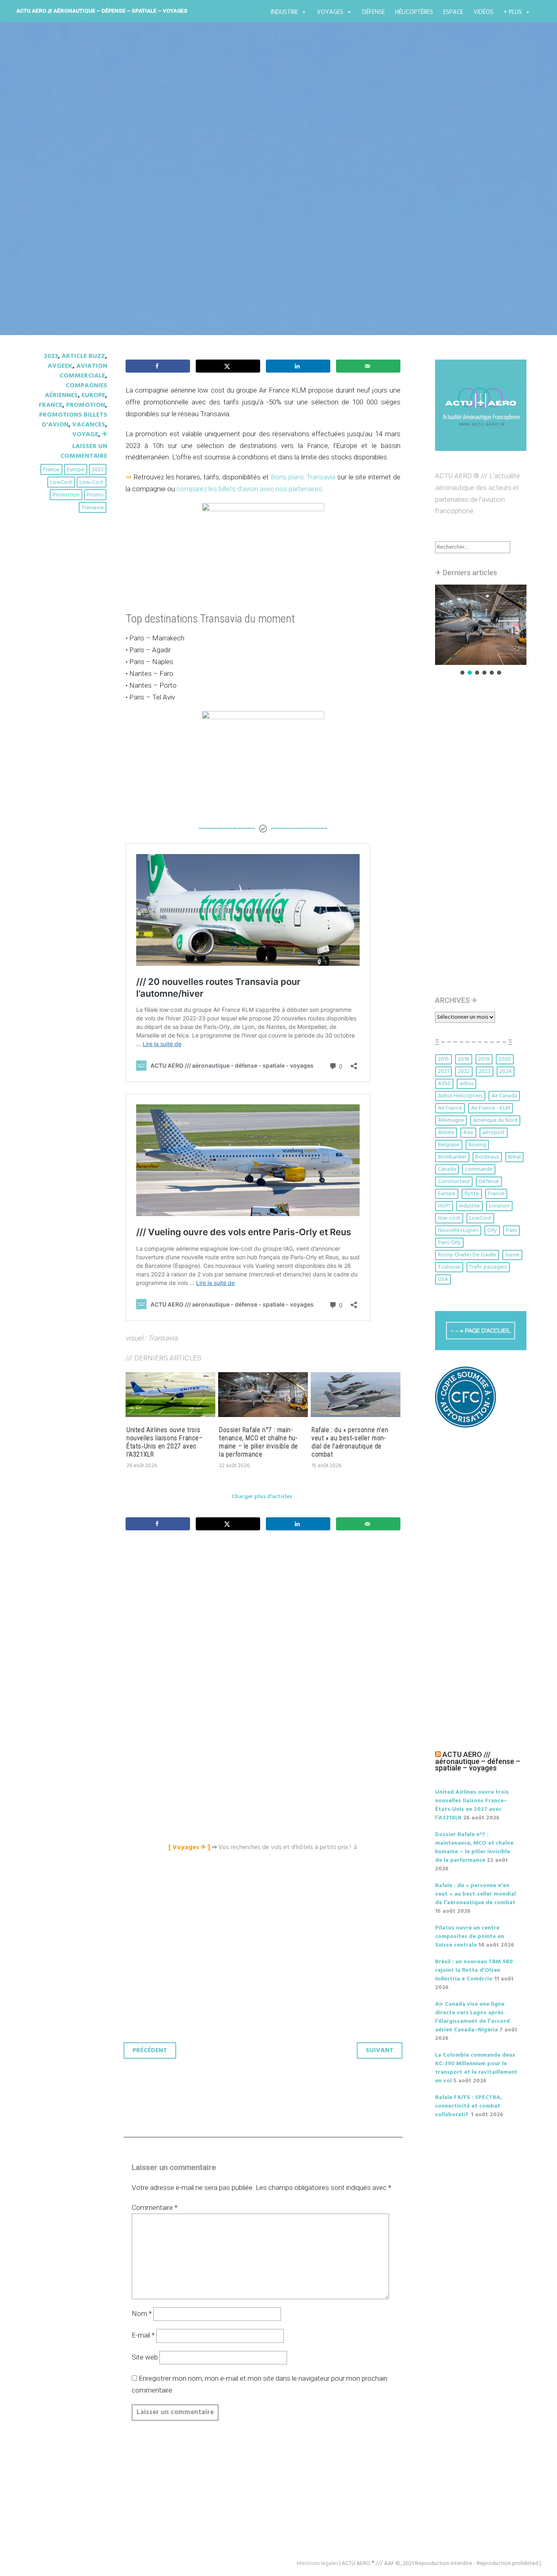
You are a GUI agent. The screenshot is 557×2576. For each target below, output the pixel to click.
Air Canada (504, 1096)
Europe (93, 395)
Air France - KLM (491, 1108)
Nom (142, 2313)
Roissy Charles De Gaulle (467, 1255)
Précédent (150, 2051)
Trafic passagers (488, 1267)
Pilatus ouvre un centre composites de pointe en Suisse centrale (470, 1937)
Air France (450, 1108)
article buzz (83, 356)
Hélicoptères (414, 12)
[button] (481, 625)
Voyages (330, 12)
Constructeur (454, 1182)
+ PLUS (513, 12)
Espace (453, 12)
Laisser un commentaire (84, 451)
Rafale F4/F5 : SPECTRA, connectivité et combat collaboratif (469, 2106)
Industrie (284, 12)
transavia (93, 508)
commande (479, 1169)
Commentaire (155, 2207)
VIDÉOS (483, 12)
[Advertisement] (265, 1628)
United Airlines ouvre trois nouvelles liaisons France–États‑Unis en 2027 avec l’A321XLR (165, 1442)
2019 (484, 1059)
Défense (374, 12)
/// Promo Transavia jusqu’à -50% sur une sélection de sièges (252, 191)
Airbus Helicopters (460, 1096)
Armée (446, 1133)
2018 (464, 1059)
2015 (443, 1059)
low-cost (92, 482)
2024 (506, 1072)
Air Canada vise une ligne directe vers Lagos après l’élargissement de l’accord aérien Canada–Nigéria (472, 2017)
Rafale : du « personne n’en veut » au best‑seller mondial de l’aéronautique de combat (350, 1442)
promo (95, 495)
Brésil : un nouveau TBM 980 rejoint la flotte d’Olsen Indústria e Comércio (474, 1970)
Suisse (512, 1255)
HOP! (444, 1206)
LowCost (61, 482)
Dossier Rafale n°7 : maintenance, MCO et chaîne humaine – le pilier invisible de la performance (259, 1442)
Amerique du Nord (495, 1120)
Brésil (514, 1157)
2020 (505, 1059)
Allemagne (451, 1120)
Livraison (499, 1206)
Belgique (449, 1145)
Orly (492, 1231)
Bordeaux (487, 1157)
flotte (472, 1194)
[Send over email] (368, 366)
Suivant (380, 2051)
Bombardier (452, 1157)
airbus (466, 1084)
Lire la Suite (62, 239)
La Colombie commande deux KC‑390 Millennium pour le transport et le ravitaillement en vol (476, 2068)
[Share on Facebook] (158, 366)
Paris (512, 1231)
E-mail (143, 2335)
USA (443, 1279)
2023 (51, 356)
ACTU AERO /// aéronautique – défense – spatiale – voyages (102, 11)
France (51, 405)
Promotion (86, 405)
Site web (145, 2357)
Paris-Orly (449, 1243)
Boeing (477, 1145)
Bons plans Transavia (303, 477)
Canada (447, 1169)
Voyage (85, 435)
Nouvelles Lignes (458, 1231)
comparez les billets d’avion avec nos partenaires (249, 489)
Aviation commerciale (83, 371)
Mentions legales (317, 2564)
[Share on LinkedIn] (298, 366)
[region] (481, 630)
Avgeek (60, 366)
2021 (443, 1072)
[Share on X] (228, 366)
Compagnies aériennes (76, 391)
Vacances (89, 425)
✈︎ (105, 435)
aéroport (494, 1133)
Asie (468, 1133)
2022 (464, 1072)
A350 (444, 1084)
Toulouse (449, 1267)
